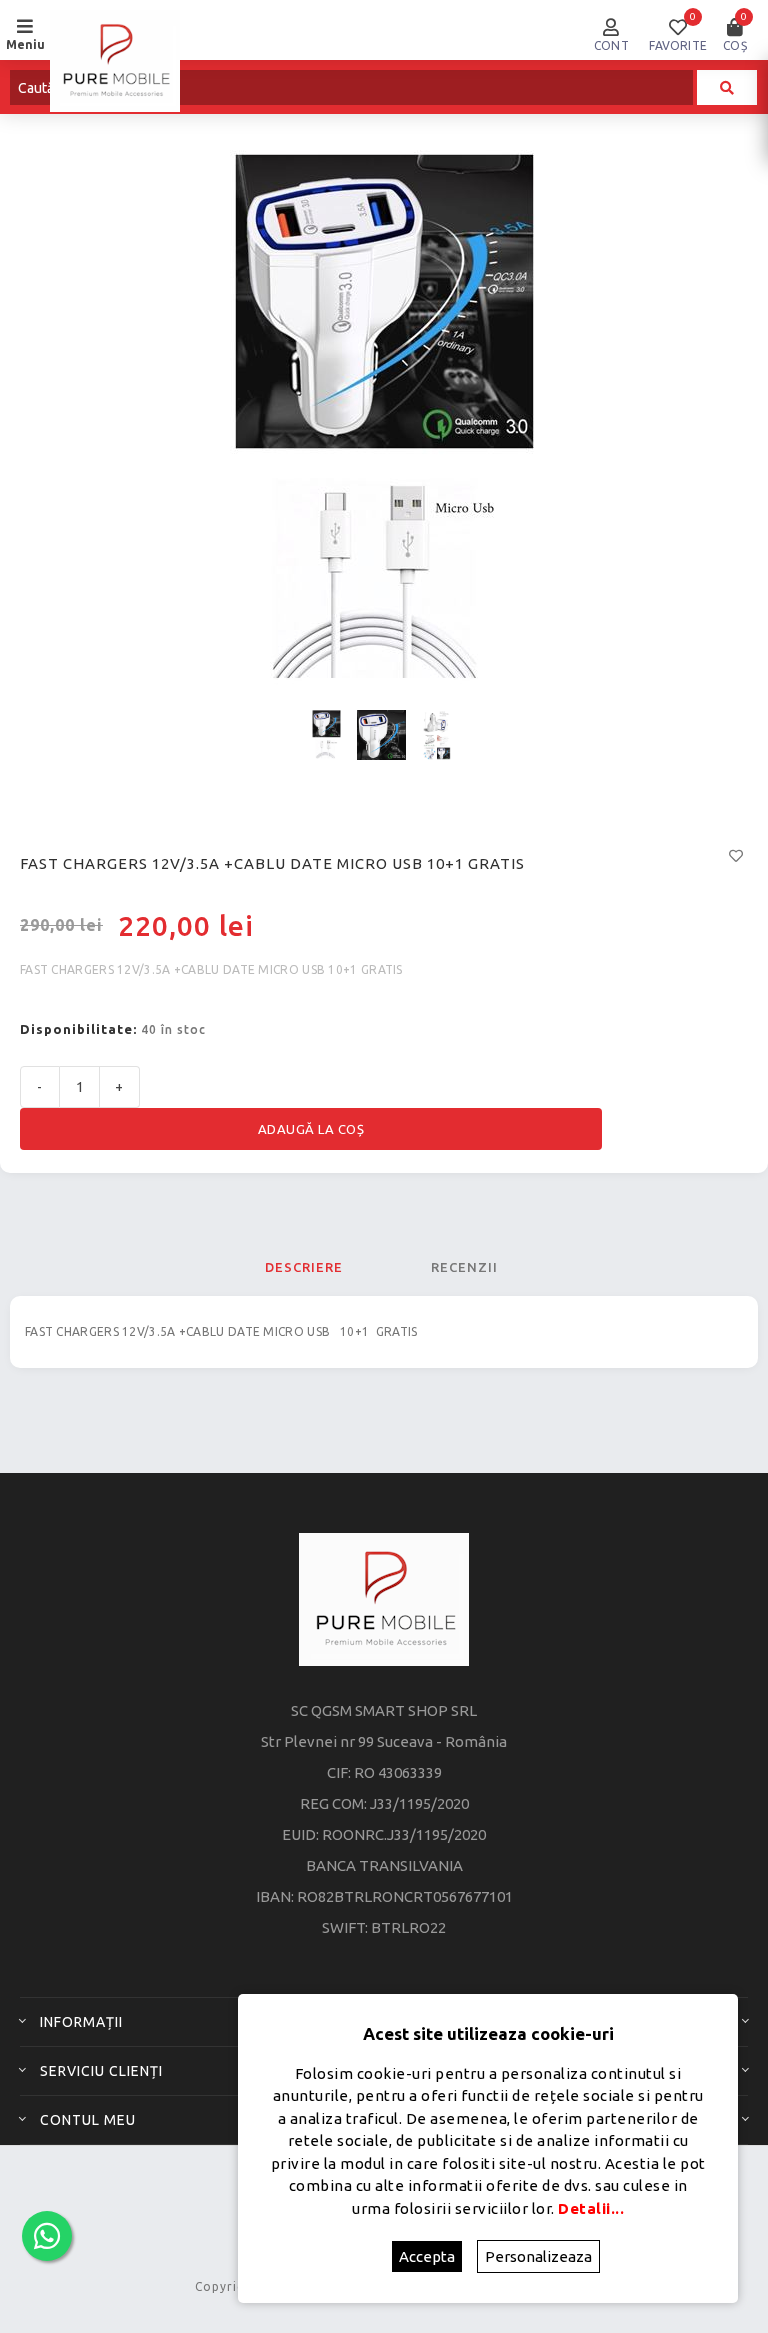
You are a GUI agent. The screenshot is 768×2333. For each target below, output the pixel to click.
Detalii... (591, 2208)
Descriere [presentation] (304, 1267)
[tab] (304, 1267)
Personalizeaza (538, 2256)
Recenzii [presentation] (464, 1267)
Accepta (427, 2256)
